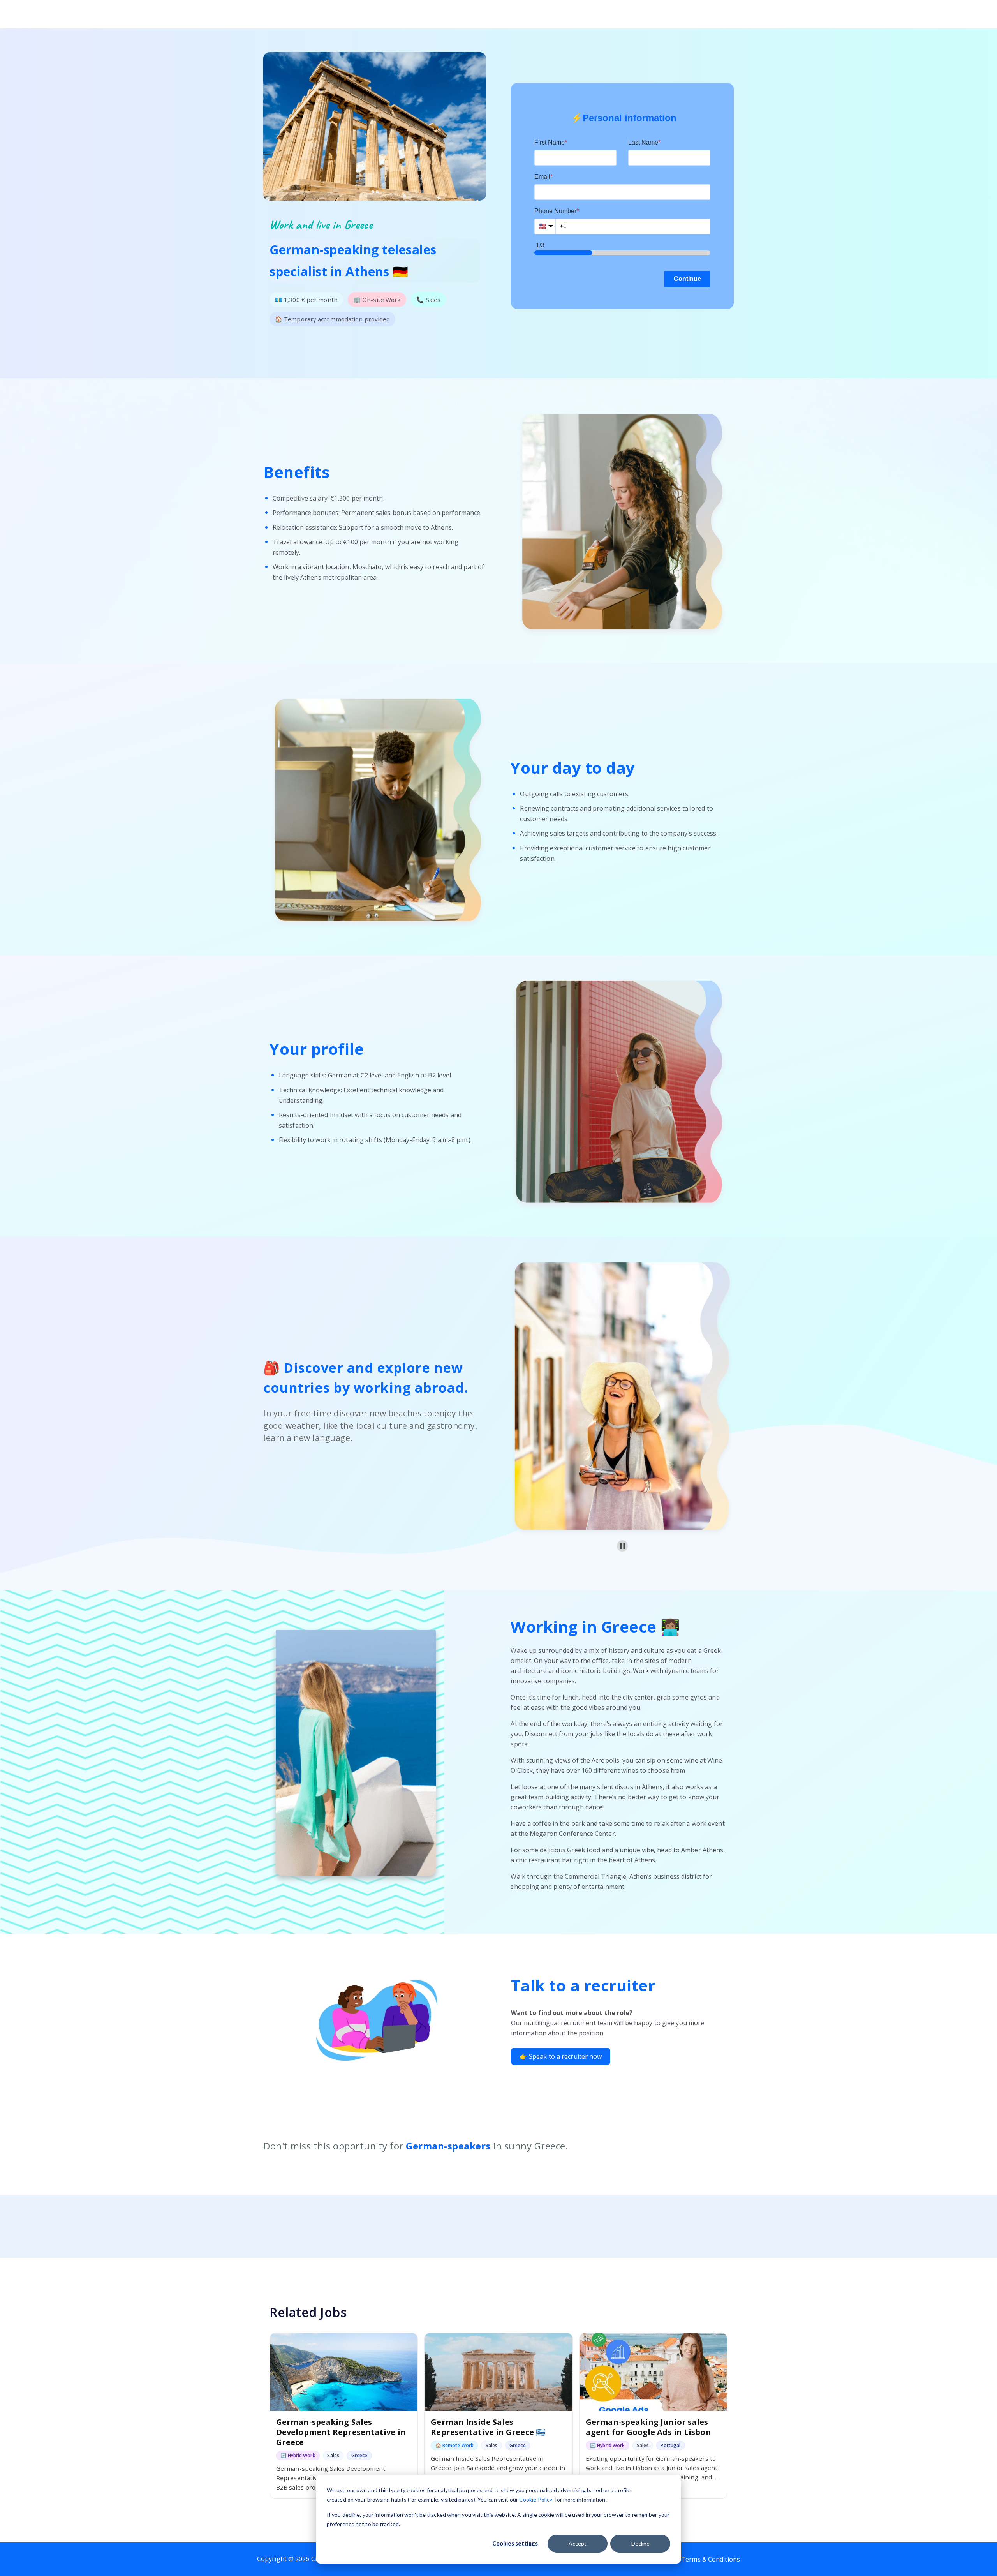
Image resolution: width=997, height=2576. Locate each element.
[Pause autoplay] (623, 1546)
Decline (640, 2543)
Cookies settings (515, 2543)
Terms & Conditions (711, 2559)
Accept (578, 2543)
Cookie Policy (536, 2499)
